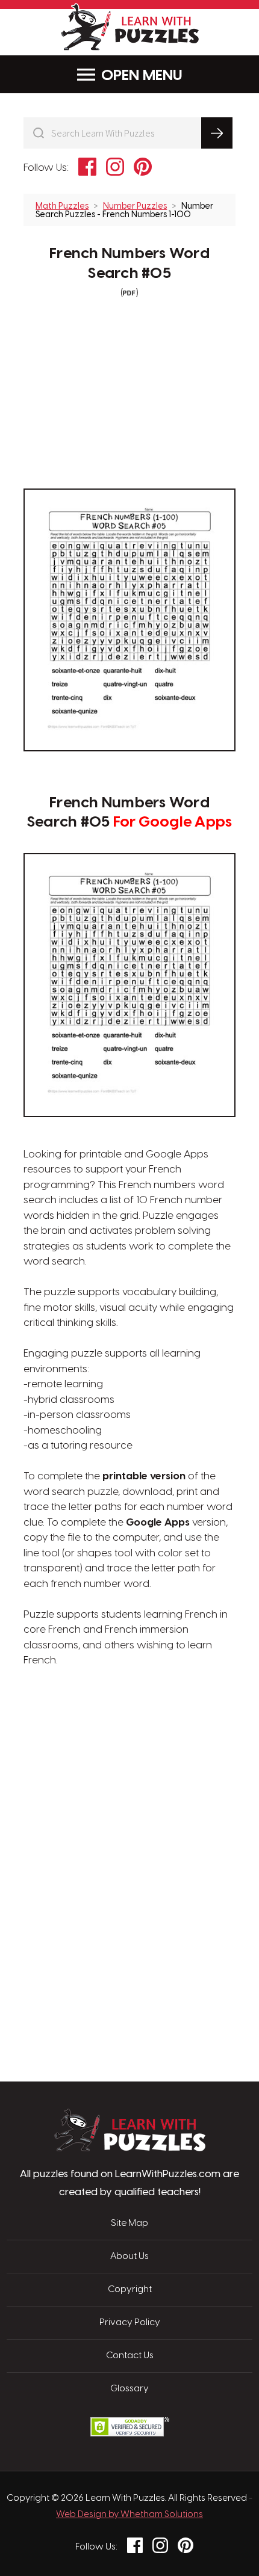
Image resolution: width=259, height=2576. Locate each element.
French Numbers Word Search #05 (129, 264)
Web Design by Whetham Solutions (129, 2515)
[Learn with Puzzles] (130, 2148)
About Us (129, 2257)
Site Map (129, 2223)
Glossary (129, 2389)
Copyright (130, 2290)
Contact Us (130, 2356)
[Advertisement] (129, 1726)
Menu (163, 76)
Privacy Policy (130, 2323)
